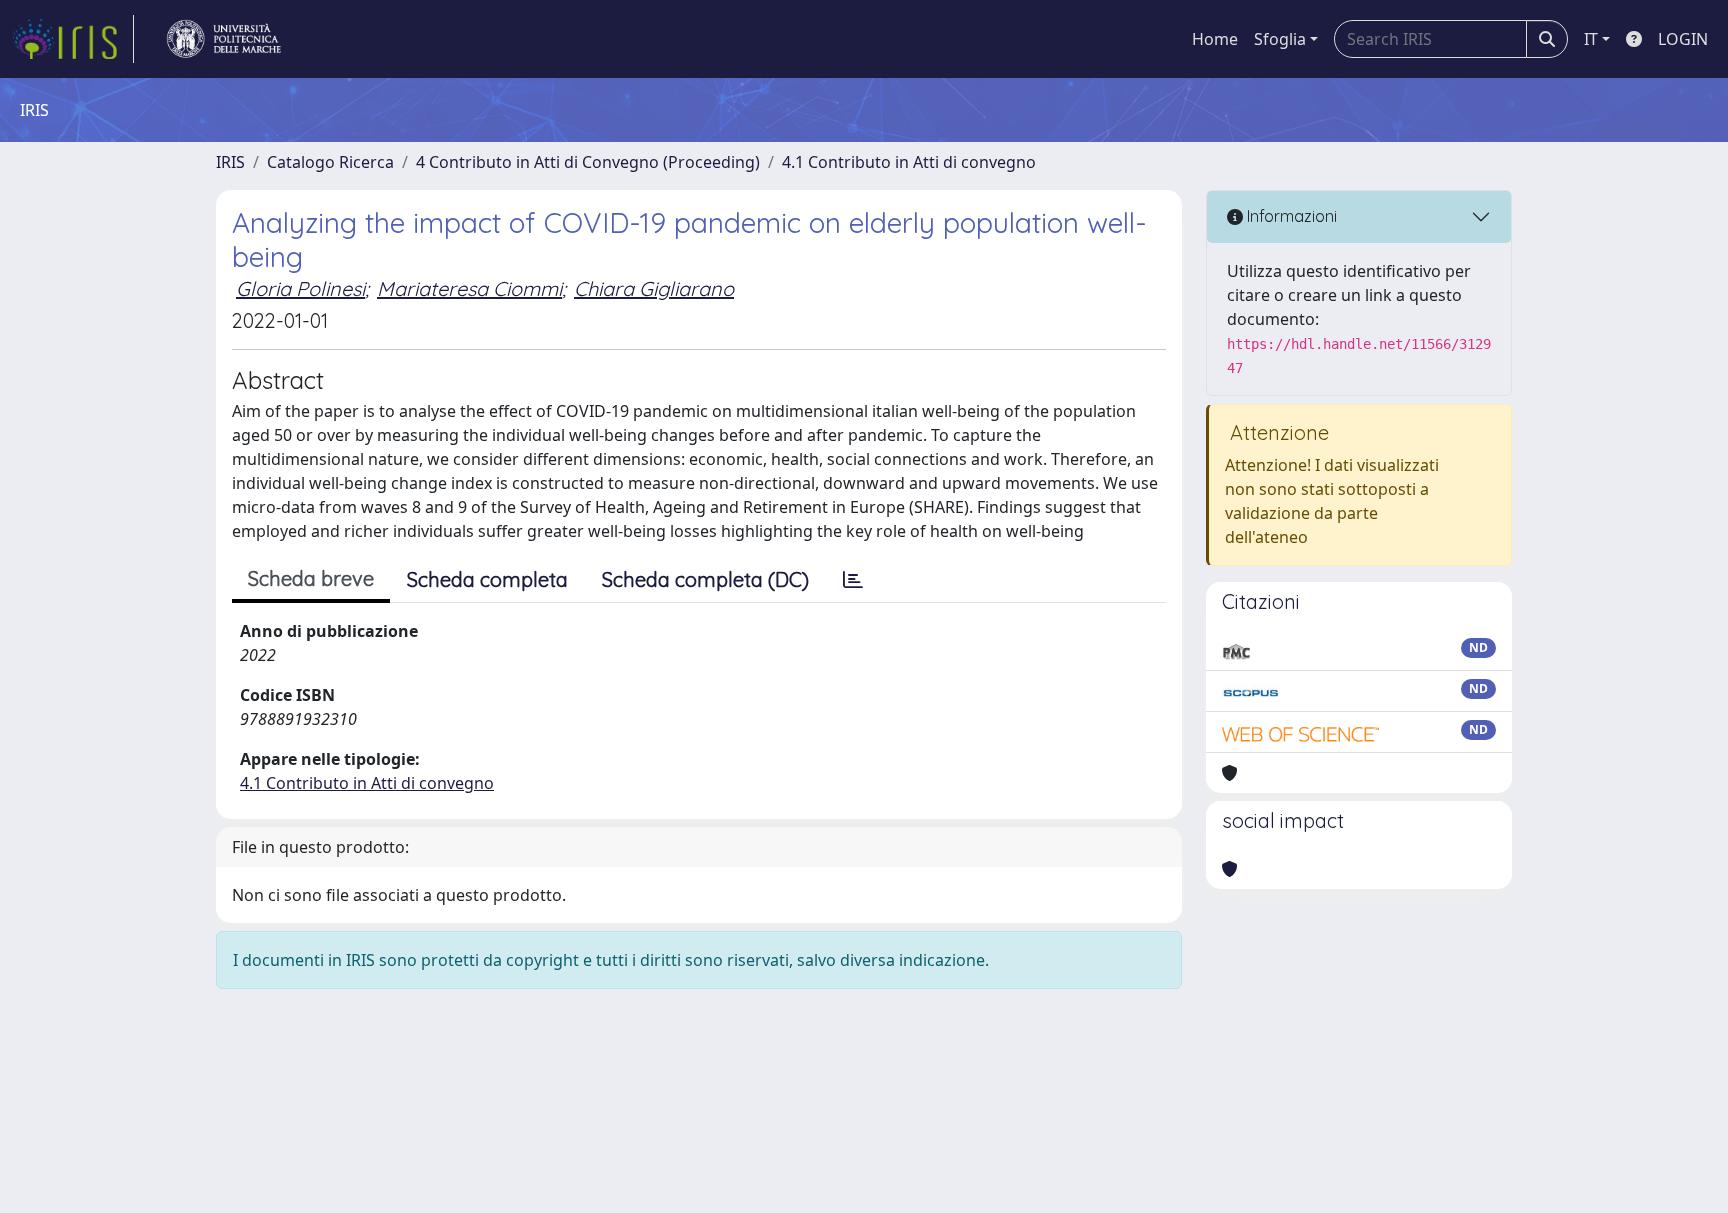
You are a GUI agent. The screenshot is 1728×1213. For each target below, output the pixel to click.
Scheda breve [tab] (311, 578)
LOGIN (1683, 39)
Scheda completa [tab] (487, 579)
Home (1215, 39)
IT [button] (1591, 39)
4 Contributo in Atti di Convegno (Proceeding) (588, 162)
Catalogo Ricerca (330, 162)
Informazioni (1290, 216)
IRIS (230, 162)
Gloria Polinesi (300, 288)
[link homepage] (73, 39)
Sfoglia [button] (1280, 39)
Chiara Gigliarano (654, 288)
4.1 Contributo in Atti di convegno (909, 162)
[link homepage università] (224, 39)
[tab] (853, 580)
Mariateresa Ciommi (469, 288)
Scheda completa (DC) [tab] (705, 579)
